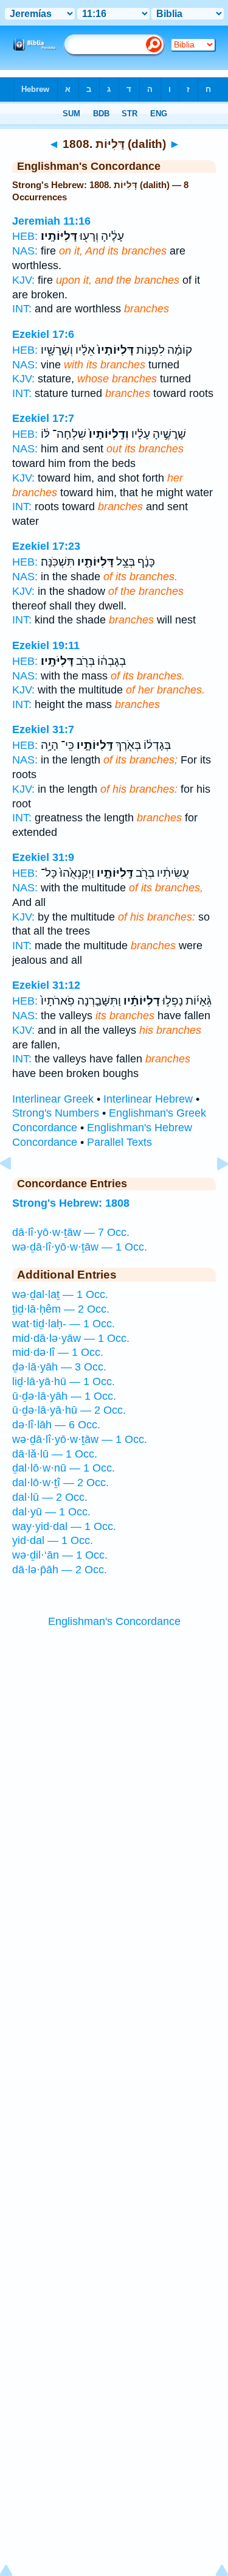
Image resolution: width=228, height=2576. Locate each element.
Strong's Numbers (56, 1113)
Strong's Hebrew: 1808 (71, 1203)
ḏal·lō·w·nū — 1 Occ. (64, 1468)
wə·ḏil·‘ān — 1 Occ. (60, 1555)
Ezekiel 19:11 (46, 645)
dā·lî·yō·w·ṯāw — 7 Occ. (71, 1232)
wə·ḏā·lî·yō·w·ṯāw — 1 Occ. (80, 1247)
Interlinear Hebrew (148, 1099)
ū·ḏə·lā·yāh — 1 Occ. (64, 1396)
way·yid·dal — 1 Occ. (64, 1526)
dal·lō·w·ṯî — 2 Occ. (60, 1483)
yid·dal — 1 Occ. (53, 1540)
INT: (22, 309)
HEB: (25, 236)
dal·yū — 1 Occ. (51, 1512)
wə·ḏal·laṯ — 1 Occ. (60, 1294)
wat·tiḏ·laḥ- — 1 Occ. (64, 1324)
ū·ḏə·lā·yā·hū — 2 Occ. (69, 1410)
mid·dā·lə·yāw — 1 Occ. (71, 1338)
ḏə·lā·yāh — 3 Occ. (59, 1367)
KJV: (23, 280)
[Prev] (15, 1191)
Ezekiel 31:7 (43, 729)
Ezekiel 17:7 (43, 418)
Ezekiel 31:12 (46, 985)
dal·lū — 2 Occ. (50, 1497)
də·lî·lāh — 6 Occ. (56, 1425)
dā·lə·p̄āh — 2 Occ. (60, 1570)
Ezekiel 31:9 (43, 857)
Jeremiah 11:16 (51, 221)
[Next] (213, 1191)
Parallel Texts (119, 1142)
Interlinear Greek (53, 1099)
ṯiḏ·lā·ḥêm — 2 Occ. (61, 1309)
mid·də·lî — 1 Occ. (58, 1352)
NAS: (25, 251)
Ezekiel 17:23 (46, 546)
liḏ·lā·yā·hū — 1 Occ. (64, 1381)
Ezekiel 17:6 (43, 334)
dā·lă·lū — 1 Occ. (55, 1454)
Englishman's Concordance (114, 1621)
